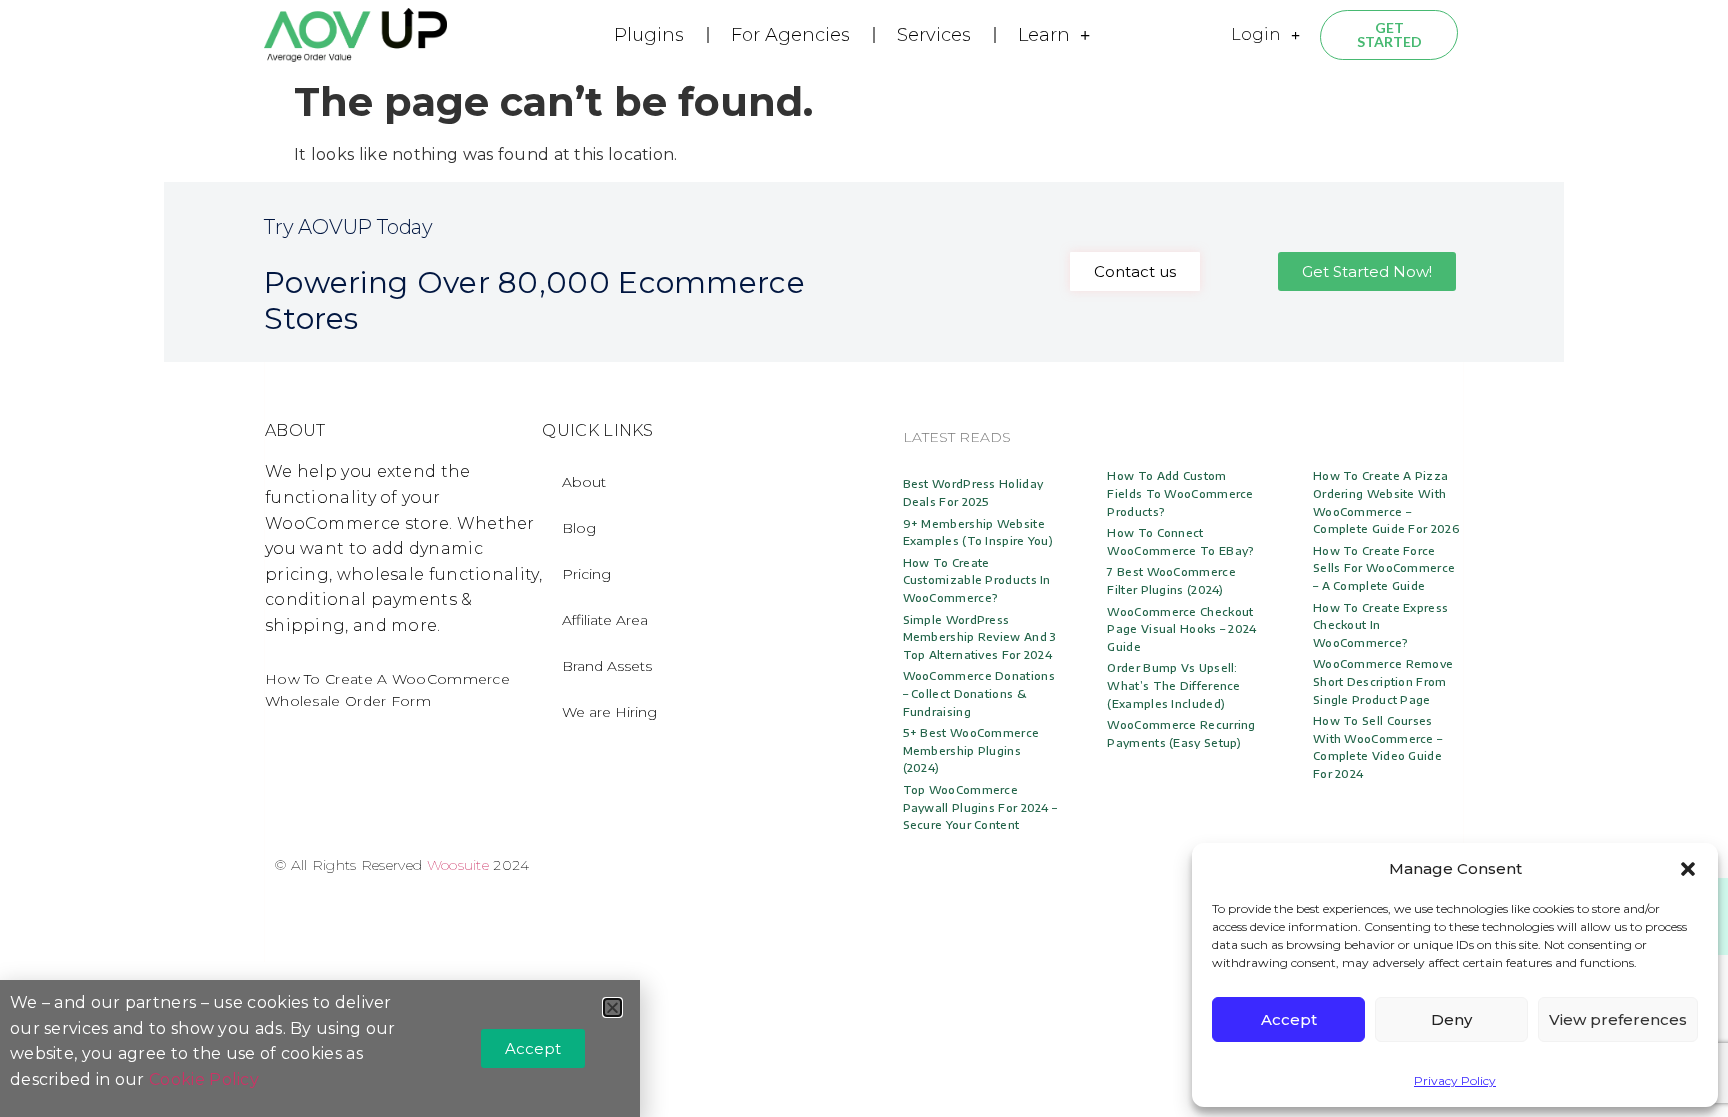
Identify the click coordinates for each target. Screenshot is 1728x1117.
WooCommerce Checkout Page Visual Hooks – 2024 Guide (1181, 629)
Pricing (586, 574)
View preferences (1618, 1019)
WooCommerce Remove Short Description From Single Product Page (1383, 681)
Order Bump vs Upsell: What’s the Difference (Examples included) (1173, 685)
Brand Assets (607, 666)
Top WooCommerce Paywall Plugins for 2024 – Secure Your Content (980, 807)
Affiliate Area (605, 620)
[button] (1688, 869)
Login (1256, 34)
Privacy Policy (1455, 1080)
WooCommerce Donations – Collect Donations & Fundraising (979, 693)
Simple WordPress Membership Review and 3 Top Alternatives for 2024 (980, 637)
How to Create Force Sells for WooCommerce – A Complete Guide (1384, 568)
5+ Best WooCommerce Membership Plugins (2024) (971, 750)
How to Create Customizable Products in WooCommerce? (977, 580)
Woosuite (458, 865)
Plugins (649, 35)
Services (934, 35)
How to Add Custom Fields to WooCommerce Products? (1180, 493)
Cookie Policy (204, 1079)
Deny (1451, 1019)
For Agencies (790, 35)
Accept (1289, 1019)
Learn (1044, 35)
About (584, 482)
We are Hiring (609, 712)
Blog (579, 528)
